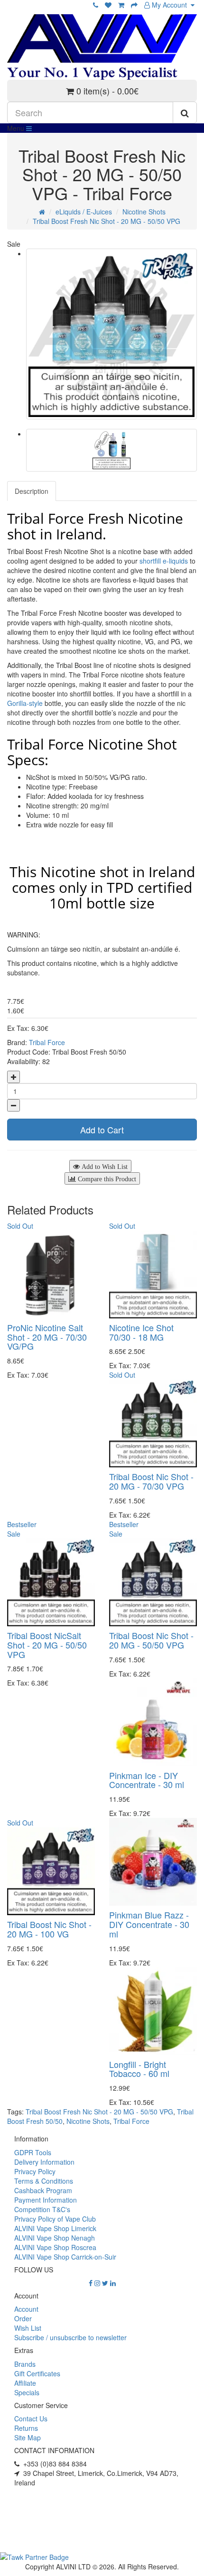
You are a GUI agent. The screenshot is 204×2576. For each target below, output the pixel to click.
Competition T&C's (42, 2209)
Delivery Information (44, 2162)
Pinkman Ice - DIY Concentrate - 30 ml (147, 1780)
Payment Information (46, 2200)
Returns (26, 2428)
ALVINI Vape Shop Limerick (55, 2228)
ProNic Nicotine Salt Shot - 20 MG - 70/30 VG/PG (47, 1337)
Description (32, 491)
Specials (27, 2392)
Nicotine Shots (144, 212)
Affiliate (25, 2383)
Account (26, 2309)
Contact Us (31, 2418)
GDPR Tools (33, 2152)
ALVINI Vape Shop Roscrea (55, 2247)
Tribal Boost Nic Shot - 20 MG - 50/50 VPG (151, 1640)
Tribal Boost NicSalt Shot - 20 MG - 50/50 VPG (47, 1645)
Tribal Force (47, 1042)
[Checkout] (134, 5)
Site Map (28, 2437)
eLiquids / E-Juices (84, 212)
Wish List (28, 2328)
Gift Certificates (37, 2373)
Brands (25, 2364)
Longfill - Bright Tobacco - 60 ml (139, 2069)
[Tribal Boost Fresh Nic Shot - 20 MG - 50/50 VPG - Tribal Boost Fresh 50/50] (111, 334)
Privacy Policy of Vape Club (55, 2219)
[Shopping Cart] (121, 5)
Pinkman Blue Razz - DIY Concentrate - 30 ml (149, 1924)
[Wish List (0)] (108, 5)
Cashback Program (43, 2190)
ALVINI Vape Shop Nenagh (55, 2238)
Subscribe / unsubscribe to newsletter (70, 2337)
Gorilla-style (25, 703)
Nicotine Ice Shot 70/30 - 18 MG (141, 1332)
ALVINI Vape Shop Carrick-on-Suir (65, 2257)
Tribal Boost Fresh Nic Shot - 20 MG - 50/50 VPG (107, 221)
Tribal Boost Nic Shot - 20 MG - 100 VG (49, 1929)
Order (23, 2318)
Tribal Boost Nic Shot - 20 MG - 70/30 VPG (151, 1481)
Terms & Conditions (44, 2181)
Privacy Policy (35, 2171)
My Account (170, 5)
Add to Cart (102, 1130)
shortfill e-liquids (164, 561)
